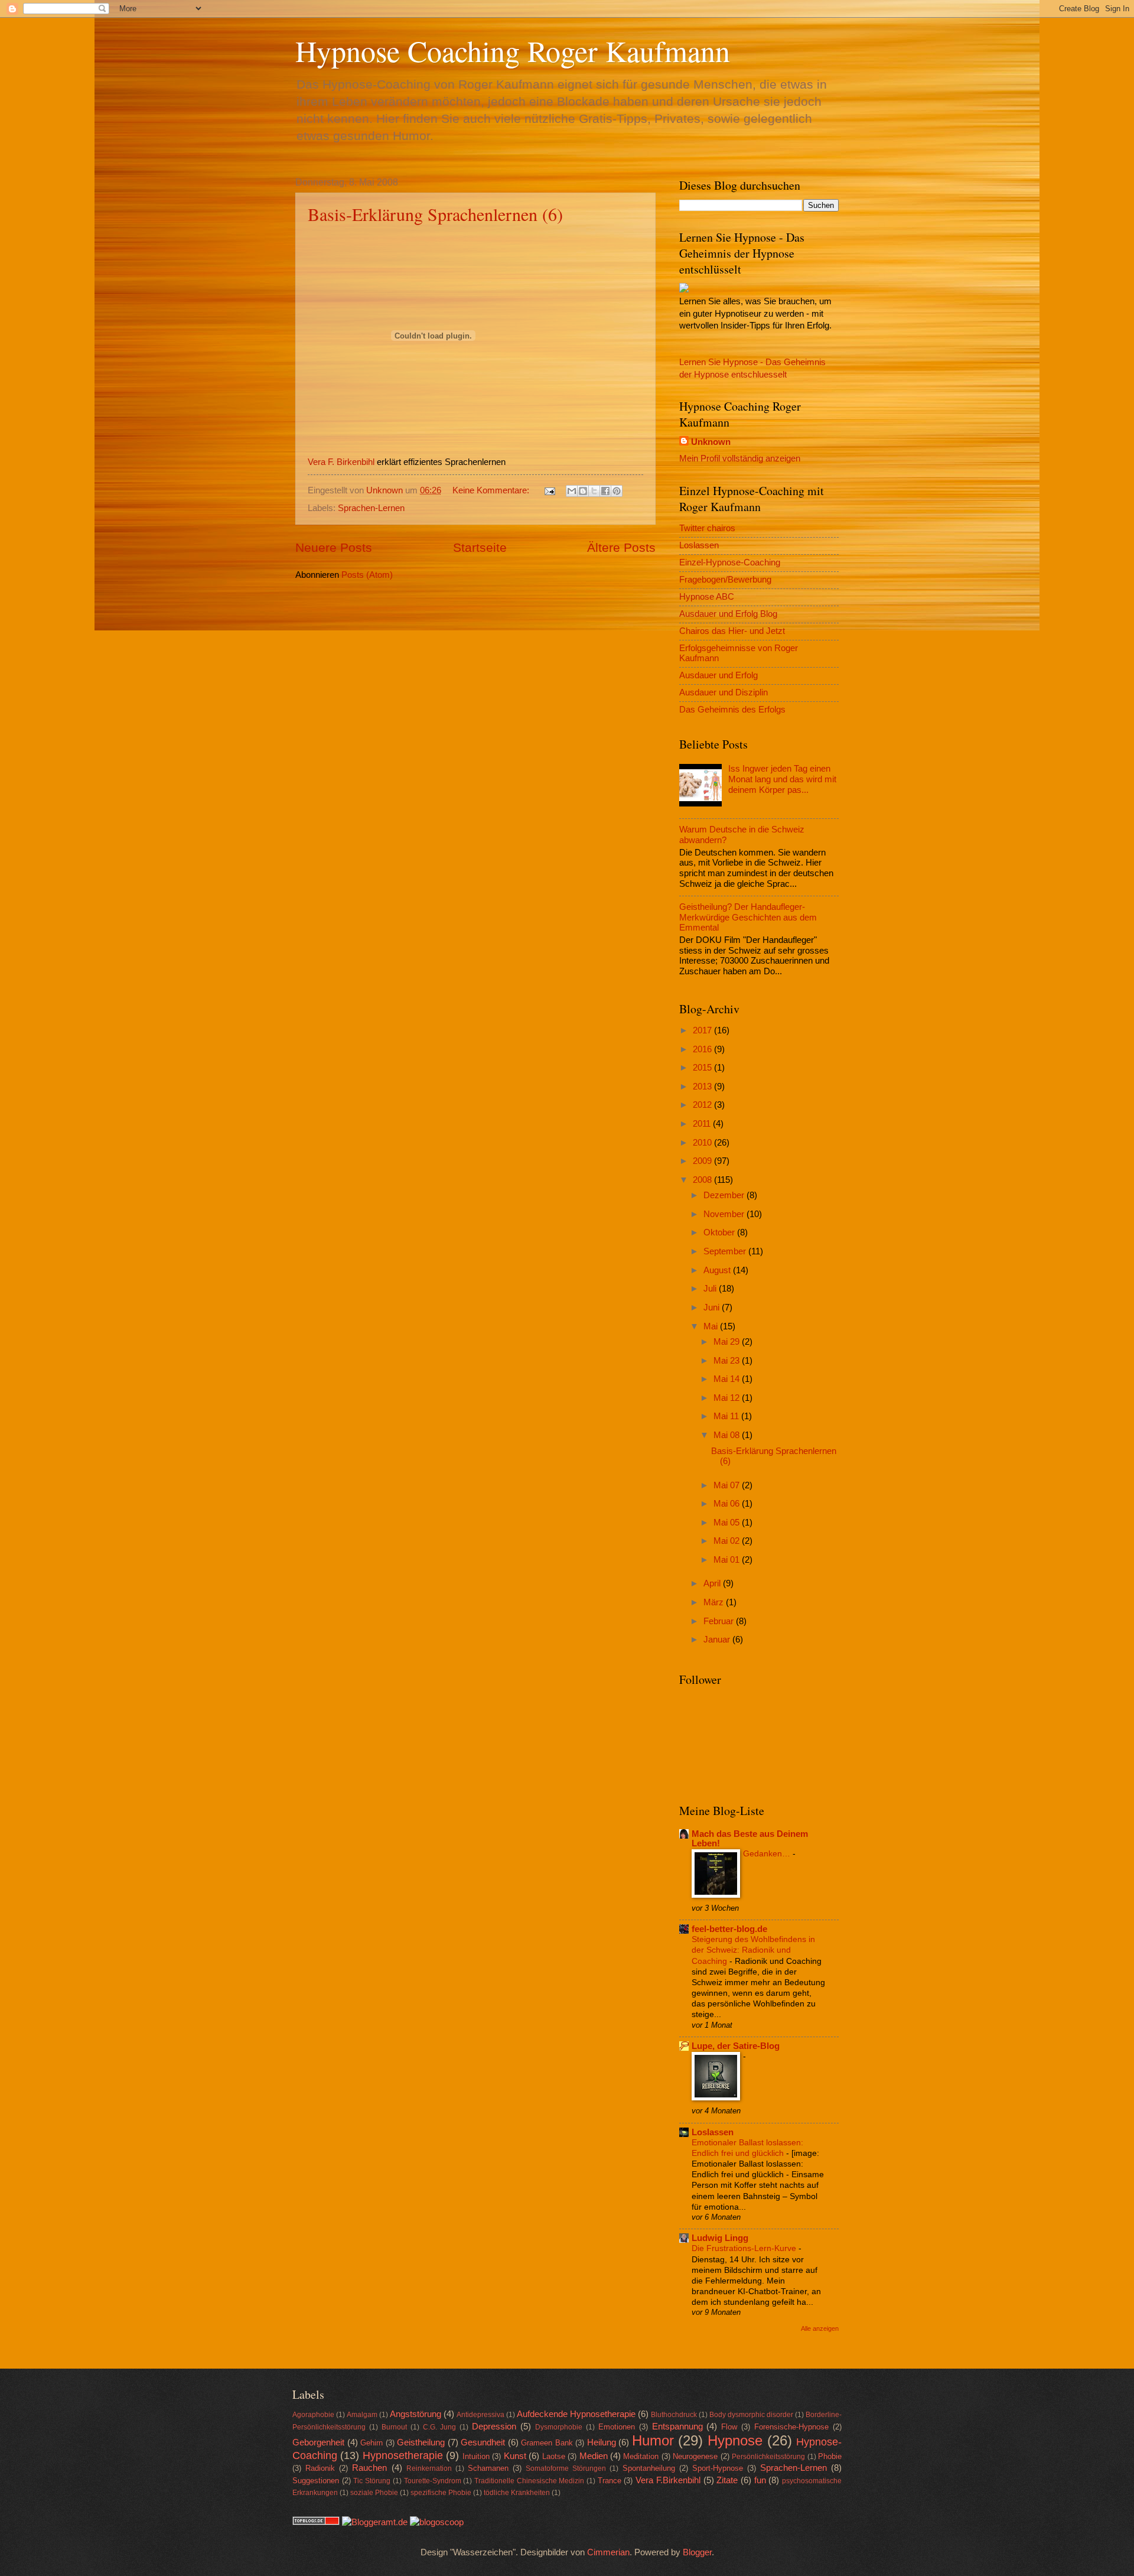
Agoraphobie (313, 2414)
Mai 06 (728, 1504)
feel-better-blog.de (729, 1929)
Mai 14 (728, 1379)
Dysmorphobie (559, 2427)
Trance (610, 2481)
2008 (703, 1180)
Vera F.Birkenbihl (668, 2480)
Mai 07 (728, 1485)
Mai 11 (727, 1416)
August (718, 1270)
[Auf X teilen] (594, 491)
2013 (703, 1087)
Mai (712, 1326)
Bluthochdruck (674, 2414)
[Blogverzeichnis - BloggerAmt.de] (375, 2522)
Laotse (554, 2456)
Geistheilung (421, 2442)
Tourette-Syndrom (433, 2481)
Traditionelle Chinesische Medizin (529, 2481)
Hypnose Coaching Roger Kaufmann (513, 51)
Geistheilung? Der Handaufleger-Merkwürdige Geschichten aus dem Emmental (748, 917)
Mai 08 (728, 1435)
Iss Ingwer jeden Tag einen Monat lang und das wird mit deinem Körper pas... (782, 779)
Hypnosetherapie (403, 2455)
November (725, 1214)
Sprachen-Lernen (371, 508)
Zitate (727, 2480)
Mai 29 (728, 1342)
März (715, 1602)
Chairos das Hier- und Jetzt (732, 631)
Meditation (641, 2456)
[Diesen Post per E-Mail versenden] (572, 491)
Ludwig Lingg (720, 2238)
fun (760, 2480)
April (713, 1583)
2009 (703, 1161)
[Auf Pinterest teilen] (617, 491)
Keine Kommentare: (492, 490)
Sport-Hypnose (718, 2468)
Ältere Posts (621, 547)
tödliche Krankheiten (517, 2492)
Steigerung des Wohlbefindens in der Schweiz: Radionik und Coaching (753, 1950)
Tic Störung (372, 2481)
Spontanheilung (649, 2468)
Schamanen (488, 2468)
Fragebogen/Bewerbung (725, 580)
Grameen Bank (547, 2443)
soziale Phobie (374, 2492)
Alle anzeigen (820, 2328)
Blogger (697, 2552)
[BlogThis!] (583, 491)
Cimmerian (608, 2552)
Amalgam (362, 2414)
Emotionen (617, 2427)
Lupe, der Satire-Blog (736, 2046)
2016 (703, 1049)
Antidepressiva (480, 2414)
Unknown (711, 442)
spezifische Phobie (441, 2492)
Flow (729, 2427)
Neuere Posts (334, 547)
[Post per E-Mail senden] (548, 490)
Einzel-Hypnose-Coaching (730, 562)
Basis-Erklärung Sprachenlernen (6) (435, 214)
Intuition (476, 2456)
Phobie (830, 2456)
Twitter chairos (707, 528)
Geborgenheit (318, 2442)
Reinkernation (429, 2468)
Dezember (725, 1195)
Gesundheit (483, 2442)
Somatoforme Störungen (566, 2468)
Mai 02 (728, 1541)
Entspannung (677, 2427)
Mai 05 (728, 1523)
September (726, 1251)
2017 (703, 1030)
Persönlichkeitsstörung (768, 2456)
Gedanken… (768, 1853)
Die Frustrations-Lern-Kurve (745, 2248)
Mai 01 (728, 1560)
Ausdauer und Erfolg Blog (728, 614)
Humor (653, 2441)
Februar (720, 1621)
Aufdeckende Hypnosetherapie (576, 2414)
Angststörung (416, 2414)
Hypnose (735, 2441)
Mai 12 (728, 1398)
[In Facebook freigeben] (605, 491)
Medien (594, 2456)
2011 (703, 1124)
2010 (703, 1143)
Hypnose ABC (707, 597)
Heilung (602, 2442)
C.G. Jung (440, 2427)
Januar (718, 1640)
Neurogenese (695, 2456)
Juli (711, 1289)
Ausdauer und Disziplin (724, 692)
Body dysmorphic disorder (751, 2414)
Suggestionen (316, 2481)
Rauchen (369, 2468)
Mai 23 (728, 1361)
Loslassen (699, 545)
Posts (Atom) (367, 575)
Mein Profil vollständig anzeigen (740, 458)
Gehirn (372, 2443)
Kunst (515, 2456)
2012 (703, 1105)
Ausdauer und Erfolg (718, 675)
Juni (713, 1307)
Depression (494, 2427)
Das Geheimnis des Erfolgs (732, 710)
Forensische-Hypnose (791, 2427)
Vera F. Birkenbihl (341, 462)
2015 (703, 1068)
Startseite (480, 547)
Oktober (720, 1232)
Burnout (394, 2427)
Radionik (320, 2468)
